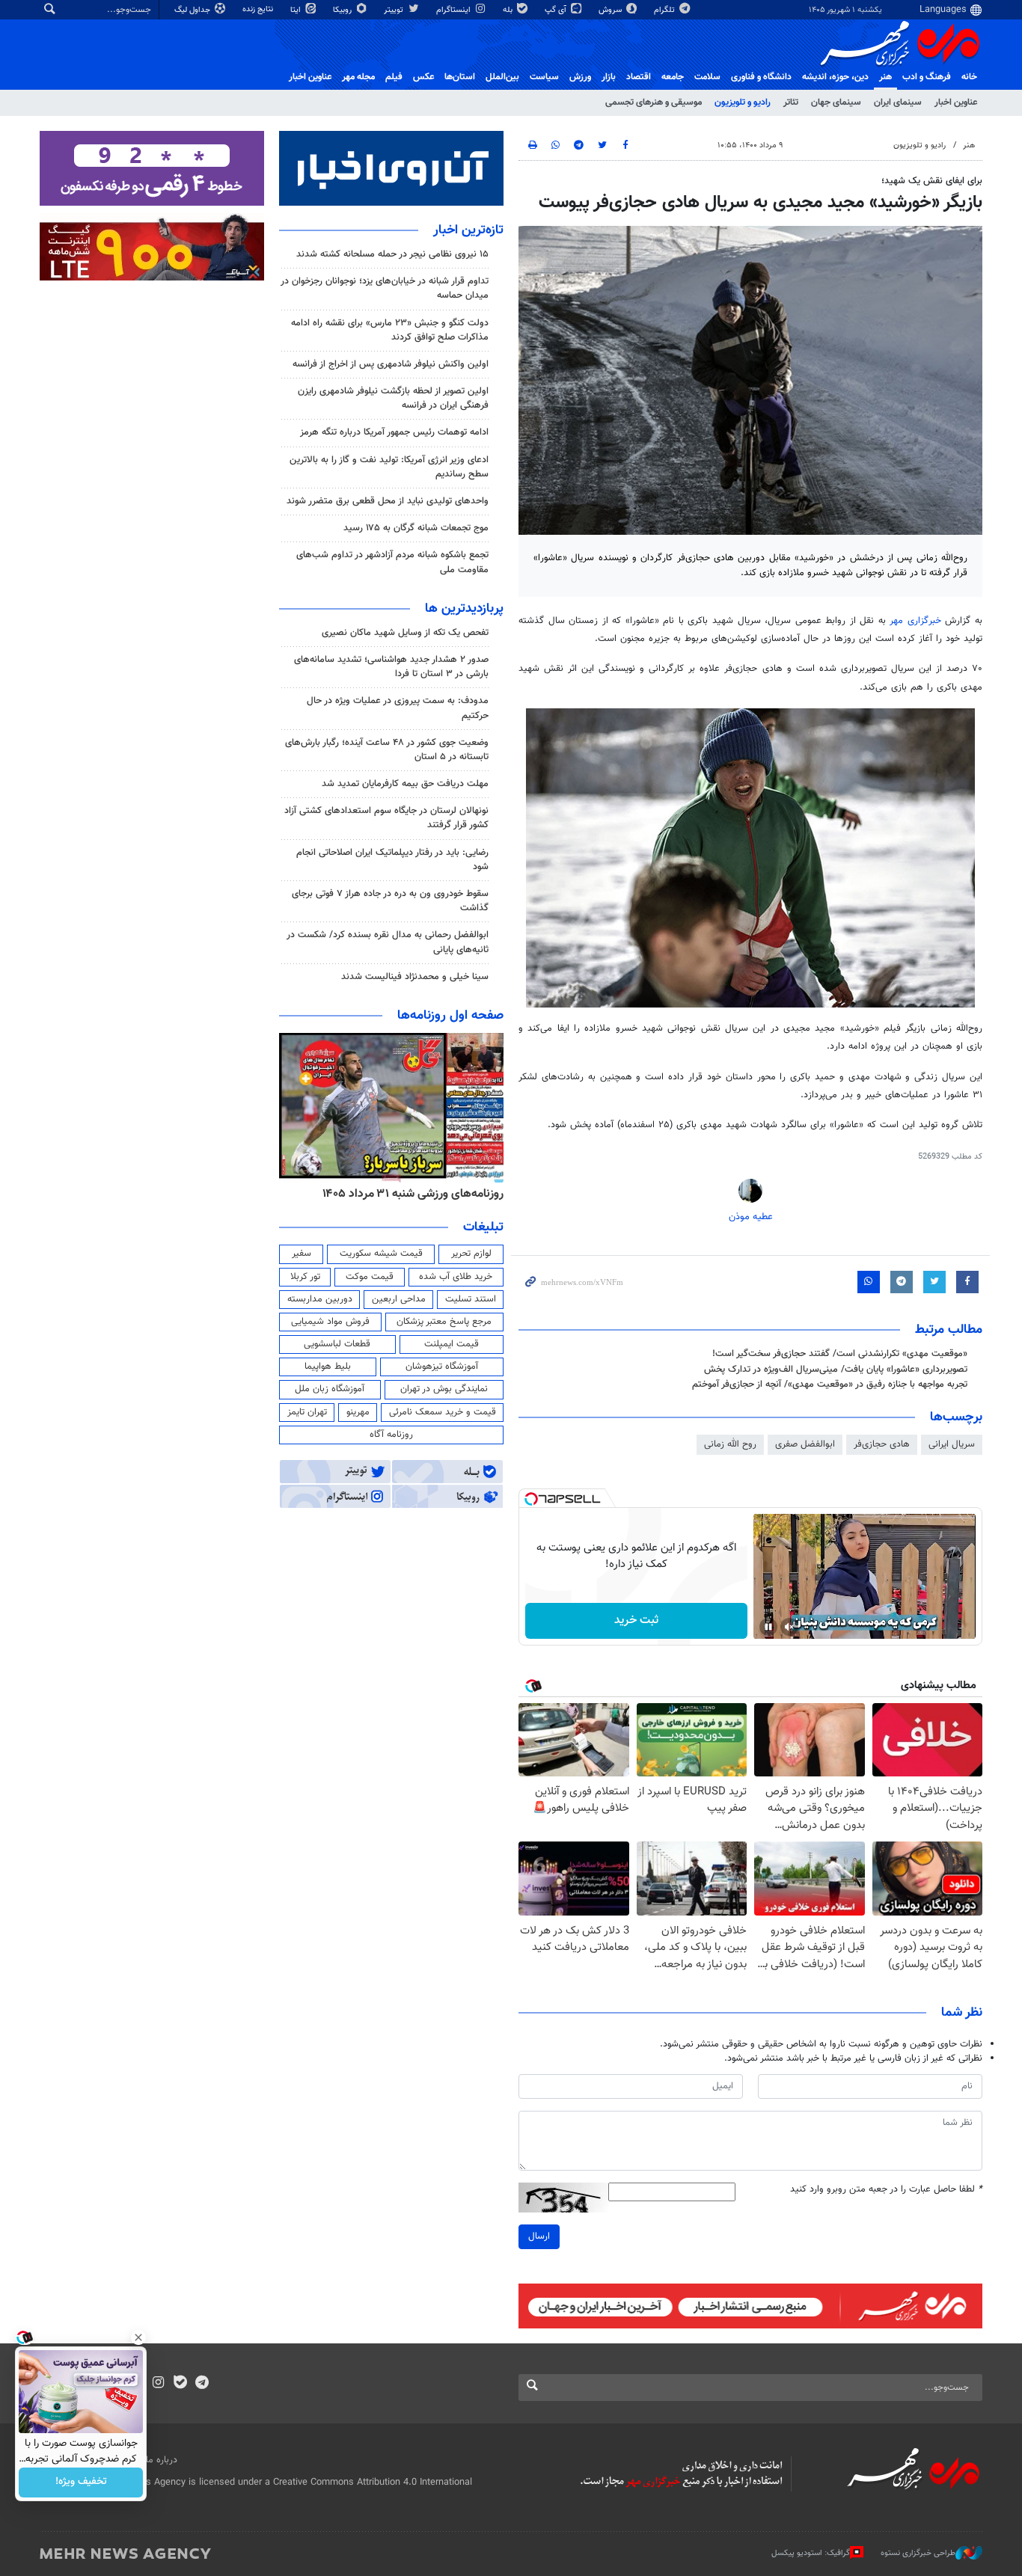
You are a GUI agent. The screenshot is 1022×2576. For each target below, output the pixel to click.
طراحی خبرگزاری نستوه (918, 2553)
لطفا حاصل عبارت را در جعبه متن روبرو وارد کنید (886, 2190)
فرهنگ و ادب (927, 77)
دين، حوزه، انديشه (835, 77)
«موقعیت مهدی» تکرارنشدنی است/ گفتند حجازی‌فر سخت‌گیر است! (840, 1354)
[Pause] (768, 1627)
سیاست (544, 77)
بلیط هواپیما (328, 1367)
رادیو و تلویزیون (743, 102)
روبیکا (343, 10)
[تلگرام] (202, 2384)
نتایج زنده (259, 9)
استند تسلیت (471, 1299)
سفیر (302, 1254)
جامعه (673, 77)
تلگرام (665, 10)
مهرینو (358, 1412)
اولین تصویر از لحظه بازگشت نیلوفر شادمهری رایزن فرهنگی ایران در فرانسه (393, 398)
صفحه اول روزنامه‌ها (450, 1016)
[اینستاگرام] (158, 2384)
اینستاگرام (455, 10)
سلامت (707, 77)
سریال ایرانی (952, 1444)
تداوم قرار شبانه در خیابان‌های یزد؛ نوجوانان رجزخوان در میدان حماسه (385, 288)
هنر (885, 77)
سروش (611, 10)
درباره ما (162, 2460)
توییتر (395, 10)
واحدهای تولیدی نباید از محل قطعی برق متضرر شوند (388, 501)
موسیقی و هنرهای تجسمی (654, 102)
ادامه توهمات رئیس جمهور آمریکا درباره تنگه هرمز (394, 432)
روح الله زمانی (730, 1444)
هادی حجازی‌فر (882, 1444)
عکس (423, 77)
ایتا (297, 10)
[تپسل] (531, 1499)
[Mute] (789, 1627)
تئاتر (791, 102)
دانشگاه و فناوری (761, 77)
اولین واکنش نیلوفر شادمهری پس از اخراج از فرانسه (391, 364)
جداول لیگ (193, 10)
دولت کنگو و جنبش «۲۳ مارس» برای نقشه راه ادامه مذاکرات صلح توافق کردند (390, 330)
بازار (609, 77)
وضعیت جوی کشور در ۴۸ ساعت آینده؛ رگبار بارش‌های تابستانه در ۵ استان (387, 750)
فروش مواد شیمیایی (330, 1322)
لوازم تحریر (471, 1254)
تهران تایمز (307, 1412)
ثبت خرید (636, 1620)
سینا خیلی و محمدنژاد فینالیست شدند (415, 977)
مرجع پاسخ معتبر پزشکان (444, 1322)
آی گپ (557, 10)
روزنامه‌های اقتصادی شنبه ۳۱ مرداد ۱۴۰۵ (408, 1194)
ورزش (580, 77)
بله (509, 10)
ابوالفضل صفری (805, 1444)
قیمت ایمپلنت (452, 1344)
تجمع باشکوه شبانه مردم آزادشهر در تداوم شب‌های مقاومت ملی (392, 562)
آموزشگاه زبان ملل (330, 1389)
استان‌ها (460, 77)
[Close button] (138, 2337)
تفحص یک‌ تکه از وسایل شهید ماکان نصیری (405, 633)
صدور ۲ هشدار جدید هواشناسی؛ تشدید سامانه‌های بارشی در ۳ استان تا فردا (391, 667)
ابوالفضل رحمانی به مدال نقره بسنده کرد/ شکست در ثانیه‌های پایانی (388, 942)
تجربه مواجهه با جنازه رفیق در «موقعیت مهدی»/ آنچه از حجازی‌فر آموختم (830, 1384)
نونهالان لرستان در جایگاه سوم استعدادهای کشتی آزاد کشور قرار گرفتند (386, 818)
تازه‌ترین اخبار (468, 230)
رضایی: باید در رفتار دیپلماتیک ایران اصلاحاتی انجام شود (392, 860)
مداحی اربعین (399, 1299)
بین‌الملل (502, 77)
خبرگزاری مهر (917, 621)
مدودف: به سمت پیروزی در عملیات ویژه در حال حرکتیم (398, 708)
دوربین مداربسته (320, 1299)
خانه (969, 77)
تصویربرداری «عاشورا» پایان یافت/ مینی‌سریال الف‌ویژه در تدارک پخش (836, 1370)
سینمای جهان (836, 102)
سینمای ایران (898, 102)
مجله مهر (358, 77)
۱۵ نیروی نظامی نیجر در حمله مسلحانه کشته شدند (392, 254)
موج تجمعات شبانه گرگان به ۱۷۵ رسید (416, 528)
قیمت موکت (370, 1277)
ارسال (539, 2236)
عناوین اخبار (956, 102)
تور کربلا (305, 1277)
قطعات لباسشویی (337, 1344)
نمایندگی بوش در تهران (444, 1389)
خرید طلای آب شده (456, 1277)
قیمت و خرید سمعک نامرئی (443, 1412)
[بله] (180, 2384)
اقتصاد (639, 77)
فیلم (394, 77)
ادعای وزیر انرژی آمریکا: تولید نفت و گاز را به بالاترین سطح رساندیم (389, 467)
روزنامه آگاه (391, 1435)
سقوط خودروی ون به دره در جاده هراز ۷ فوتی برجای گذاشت (390, 901)
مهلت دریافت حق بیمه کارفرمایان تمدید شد (405, 784)
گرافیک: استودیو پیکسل (811, 2553)
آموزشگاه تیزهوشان (442, 1367)
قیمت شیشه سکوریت (381, 1254)
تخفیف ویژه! (81, 2483)
